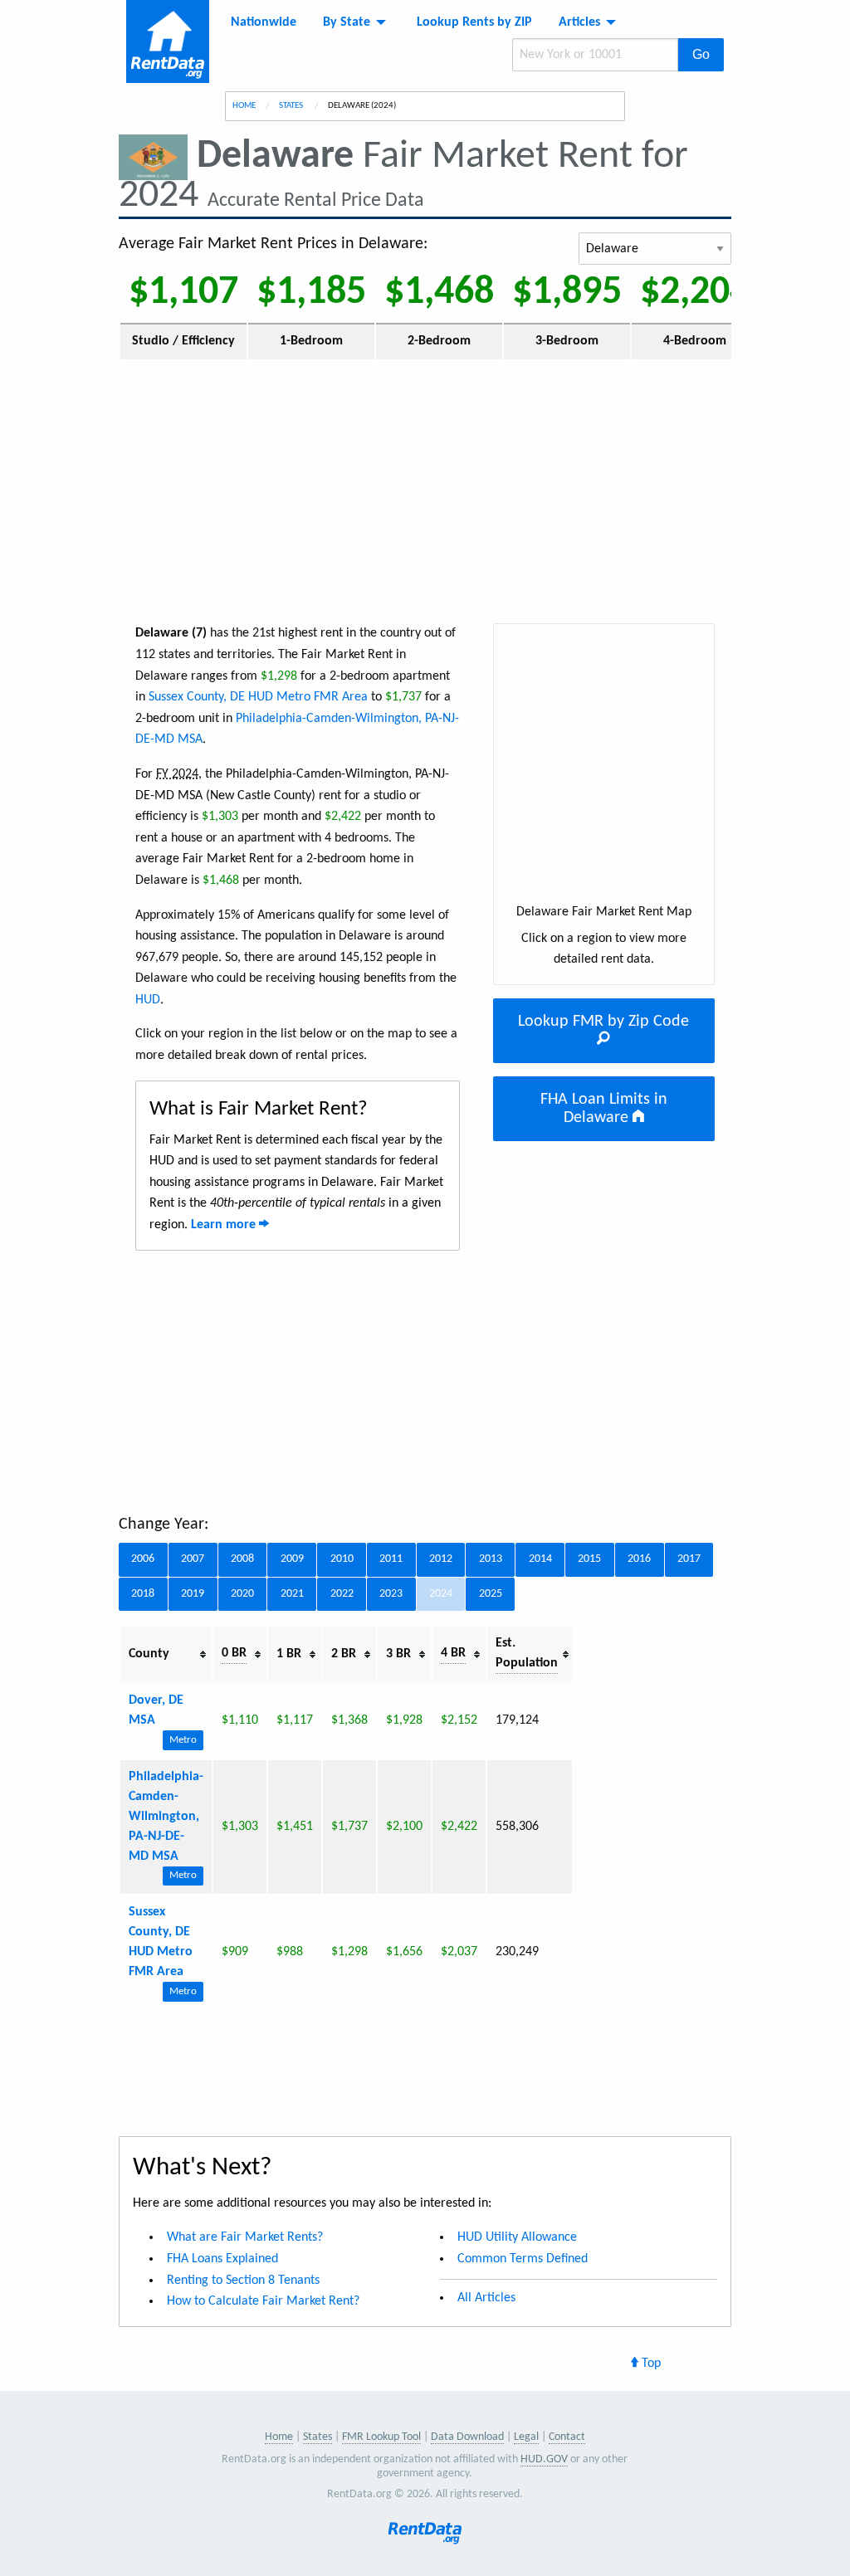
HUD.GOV (544, 2459)
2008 (242, 1559)
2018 (143, 1594)
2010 (342, 1559)
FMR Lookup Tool (381, 2437)
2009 (292, 1559)
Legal (526, 2437)
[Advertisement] (425, 490)
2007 (193, 1559)
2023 (391, 1594)
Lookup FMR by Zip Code (603, 1022)
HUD (148, 1000)
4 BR (453, 1653)
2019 (193, 1594)
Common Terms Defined (523, 2259)
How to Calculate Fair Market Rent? (263, 2301)
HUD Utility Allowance (517, 2237)
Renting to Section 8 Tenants (243, 2281)
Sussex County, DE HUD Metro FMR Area (258, 697)
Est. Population (527, 1653)
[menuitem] (264, 22)
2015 (589, 1559)
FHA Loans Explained (222, 2259)
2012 (441, 1559)
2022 (342, 1594)
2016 (639, 1559)
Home (244, 106)
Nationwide (264, 22)
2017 (689, 1559)
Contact (567, 2437)
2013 (491, 1559)
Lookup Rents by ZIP (474, 22)
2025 (491, 1594)
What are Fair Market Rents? (245, 2237)
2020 (242, 1594)
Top (650, 2364)
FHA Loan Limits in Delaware (604, 1109)
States (292, 106)
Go (701, 54)
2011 (391, 1559)
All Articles (486, 2298)
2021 (292, 1594)
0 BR (234, 1653)
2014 (540, 1559)
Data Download (467, 2437)
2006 (143, 1559)
